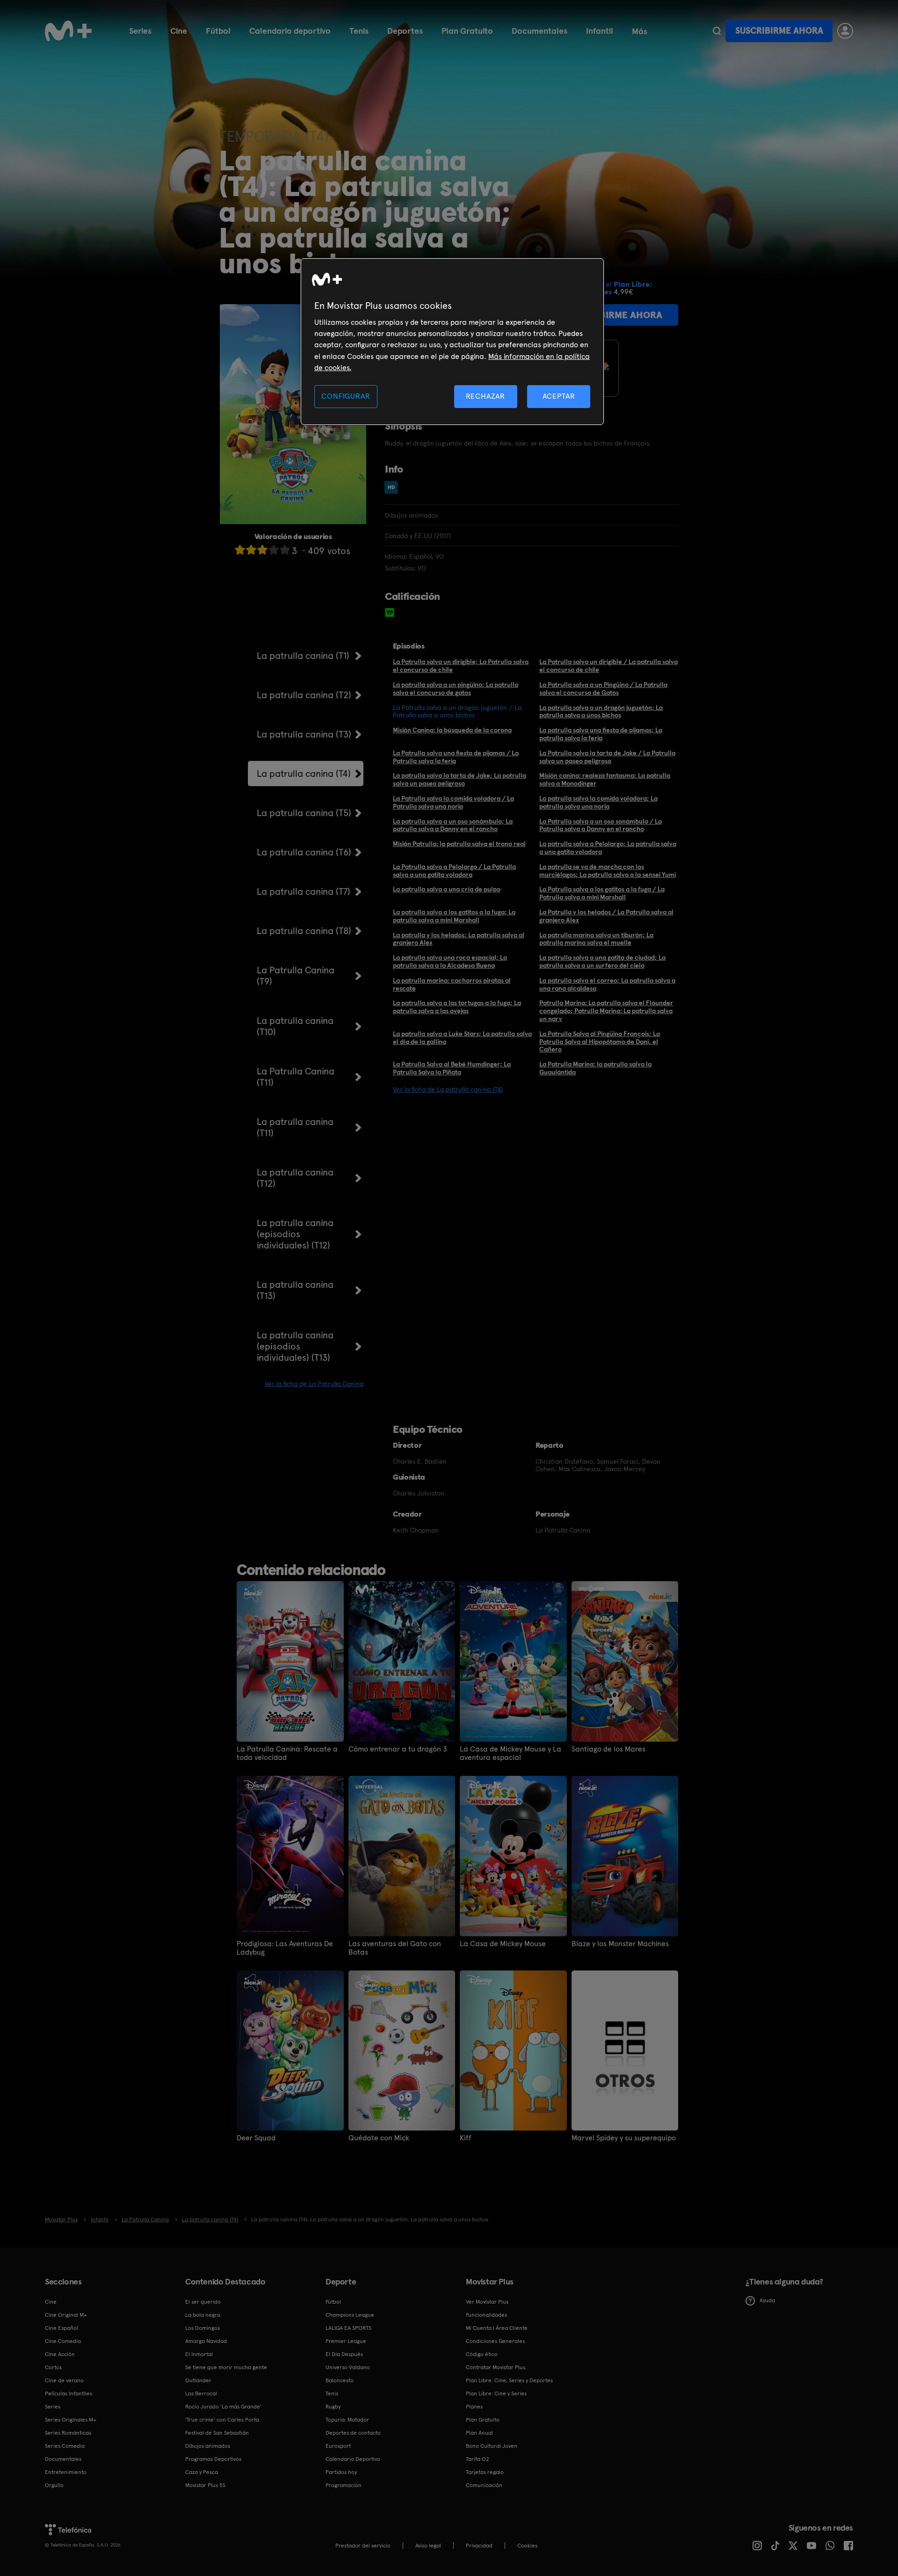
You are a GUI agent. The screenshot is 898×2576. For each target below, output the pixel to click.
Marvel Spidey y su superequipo (624, 2138)
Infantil (600, 31)
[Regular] (262, 550)
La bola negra (203, 2315)
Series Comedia (65, 2446)
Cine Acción (60, 2354)
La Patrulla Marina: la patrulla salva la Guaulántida (595, 1068)
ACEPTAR (559, 396)
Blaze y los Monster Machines (620, 1944)
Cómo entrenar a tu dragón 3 (398, 1749)
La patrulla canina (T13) (295, 1290)
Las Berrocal (201, 2394)
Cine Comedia (63, 2341)
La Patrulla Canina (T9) (296, 976)
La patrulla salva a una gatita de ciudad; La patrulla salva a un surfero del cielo (602, 961)
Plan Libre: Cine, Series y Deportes (509, 2380)
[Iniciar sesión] (845, 31)
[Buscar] (717, 31)
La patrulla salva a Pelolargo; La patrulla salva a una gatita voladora (608, 848)
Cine (179, 31)
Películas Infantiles (69, 2394)
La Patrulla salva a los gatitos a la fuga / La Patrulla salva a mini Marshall (602, 893)
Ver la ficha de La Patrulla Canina (314, 1384)
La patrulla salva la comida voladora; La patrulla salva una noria (598, 802)
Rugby (333, 2407)
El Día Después (344, 2354)
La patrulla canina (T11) (295, 1127)
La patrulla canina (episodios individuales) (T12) (295, 1234)
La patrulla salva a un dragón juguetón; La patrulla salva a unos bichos (601, 712)
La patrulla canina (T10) (295, 1026)
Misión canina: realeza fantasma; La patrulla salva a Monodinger (605, 779)
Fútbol (218, 31)
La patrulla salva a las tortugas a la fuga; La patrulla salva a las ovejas (457, 1007)
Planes (474, 2407)
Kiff (466, 2138)
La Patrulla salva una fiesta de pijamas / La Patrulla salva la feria (456, 757)
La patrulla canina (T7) (304, 891)
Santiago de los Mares (608, 1749)
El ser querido (203, 2302)
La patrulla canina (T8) (304, 931)
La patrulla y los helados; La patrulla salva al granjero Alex (459, 939)
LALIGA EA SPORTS (348, 2328)
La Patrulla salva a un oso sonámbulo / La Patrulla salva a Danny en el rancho (601, 825)
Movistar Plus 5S (205, 2485)
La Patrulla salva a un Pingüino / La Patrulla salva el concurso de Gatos (603, 689)
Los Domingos (203, 2328)
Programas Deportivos (213, 2459)
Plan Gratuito (467, 31)
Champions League (350, 2315)
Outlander (198, 2380)
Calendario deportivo (290, 31)
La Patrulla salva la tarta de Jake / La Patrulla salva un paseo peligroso (607, 757)
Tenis (359, 31)
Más (640, 31)
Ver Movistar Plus (487, 2302)
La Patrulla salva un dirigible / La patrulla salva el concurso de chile (608, 666)
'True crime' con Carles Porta (222, 2420)
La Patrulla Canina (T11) (296, 1077)
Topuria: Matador (347, 2420)
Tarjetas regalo (485, 2472)
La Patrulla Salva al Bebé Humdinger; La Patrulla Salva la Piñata (452, 1068)
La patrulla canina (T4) (304, 774)
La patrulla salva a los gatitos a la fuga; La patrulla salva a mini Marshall (454, 916)
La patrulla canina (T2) (304, 695)
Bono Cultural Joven (492, 2446)
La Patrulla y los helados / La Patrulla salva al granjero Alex (606, 916)
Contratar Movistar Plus (496, 2367)
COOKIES (527, 2546)
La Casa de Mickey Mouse (503, 1944)
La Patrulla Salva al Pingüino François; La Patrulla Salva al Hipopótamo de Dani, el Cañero (600, 1042)
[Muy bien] (285, 550)
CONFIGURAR (346, 396)
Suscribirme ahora (779, 31)
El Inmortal (199, 2354)
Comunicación (484, 2485)
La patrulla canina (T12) (295, 1178)
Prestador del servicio (363, 2546)
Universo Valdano (348, 2367)
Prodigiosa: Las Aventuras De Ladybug (285, 1948)
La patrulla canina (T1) (303, 656)
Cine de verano (64, 2380)
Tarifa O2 (478, 2459)
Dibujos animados (208, 2446)
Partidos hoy (341, 2472)
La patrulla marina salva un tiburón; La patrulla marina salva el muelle (596, 939)
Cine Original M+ (66, 2315)
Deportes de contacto (353, 2433)
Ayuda (767, 2300)
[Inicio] (68, 31)
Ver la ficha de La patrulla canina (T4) (448, 1089)
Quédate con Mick (379, 2138)
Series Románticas (68, 2433)
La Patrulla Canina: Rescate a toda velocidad (287, 1753)
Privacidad (479, 2546)
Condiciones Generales (495, 2341)
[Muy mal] (240, 550)
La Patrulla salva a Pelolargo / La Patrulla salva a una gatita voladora (454, 871)
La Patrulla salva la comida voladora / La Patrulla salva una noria (453, 802)
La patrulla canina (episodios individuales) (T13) (295, 1346)
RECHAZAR (485, 396)
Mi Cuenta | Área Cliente (497, 2328)
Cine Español (62, 2328)
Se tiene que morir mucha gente (226, 2367)
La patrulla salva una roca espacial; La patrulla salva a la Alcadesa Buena (450, 961)
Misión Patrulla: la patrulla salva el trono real (459, 844)
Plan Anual (479, 2433)
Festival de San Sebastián (217, 2433)
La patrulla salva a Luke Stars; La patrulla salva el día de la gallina (462, 1038)
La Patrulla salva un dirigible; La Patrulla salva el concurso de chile (461, 666)
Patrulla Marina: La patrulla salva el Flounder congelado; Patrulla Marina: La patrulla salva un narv (606, 1011)
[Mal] (251, 550)
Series (140, 31)
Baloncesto (340, 2380)
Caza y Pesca (202, 2472)
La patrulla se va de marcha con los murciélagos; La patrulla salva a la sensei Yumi (608, 871)
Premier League (346, 2341)
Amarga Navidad (206, 2341)
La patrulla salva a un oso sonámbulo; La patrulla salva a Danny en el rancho (453, 825)
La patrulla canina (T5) (304, 813)
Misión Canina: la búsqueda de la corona (452, 730)
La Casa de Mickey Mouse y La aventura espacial (511, 1753)
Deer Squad (256, 2138)
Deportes (405, 31)
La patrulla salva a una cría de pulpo (447, 889)
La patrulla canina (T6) (304, 852)
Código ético (482, 2354)
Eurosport (338, 2446)
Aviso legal (428, 2546)
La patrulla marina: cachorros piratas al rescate (452, 984)
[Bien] (274, 550)
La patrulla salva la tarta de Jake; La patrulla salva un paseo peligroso (460, 779)
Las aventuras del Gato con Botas (395, 1948)
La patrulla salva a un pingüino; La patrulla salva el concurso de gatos (456, 689)
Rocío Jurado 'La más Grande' (223, 2407)
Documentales (540, 31)
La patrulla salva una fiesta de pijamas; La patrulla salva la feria (601, 734)
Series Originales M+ (71, 2420)
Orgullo (54, 2485)
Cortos (53, 2367)
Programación (344, 2485)
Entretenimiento (66, 2472)
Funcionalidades (486, 2315)
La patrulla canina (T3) (304, 734)
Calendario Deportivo (353, 2459)
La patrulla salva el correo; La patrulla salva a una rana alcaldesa (607, 984)
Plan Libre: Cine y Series (496, 2394)
